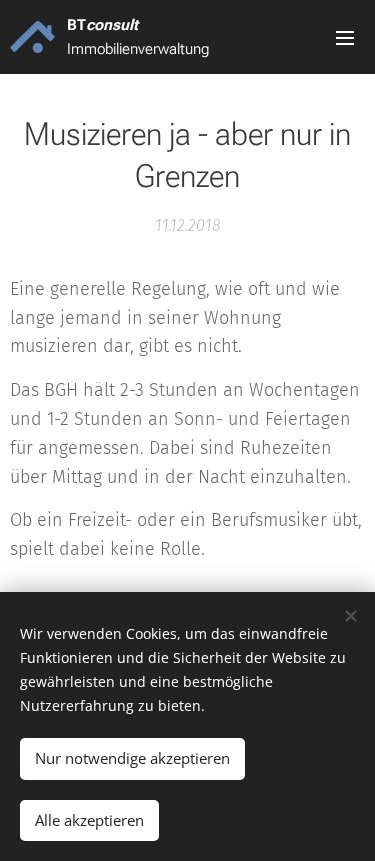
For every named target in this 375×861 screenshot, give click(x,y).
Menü (345, 37)
